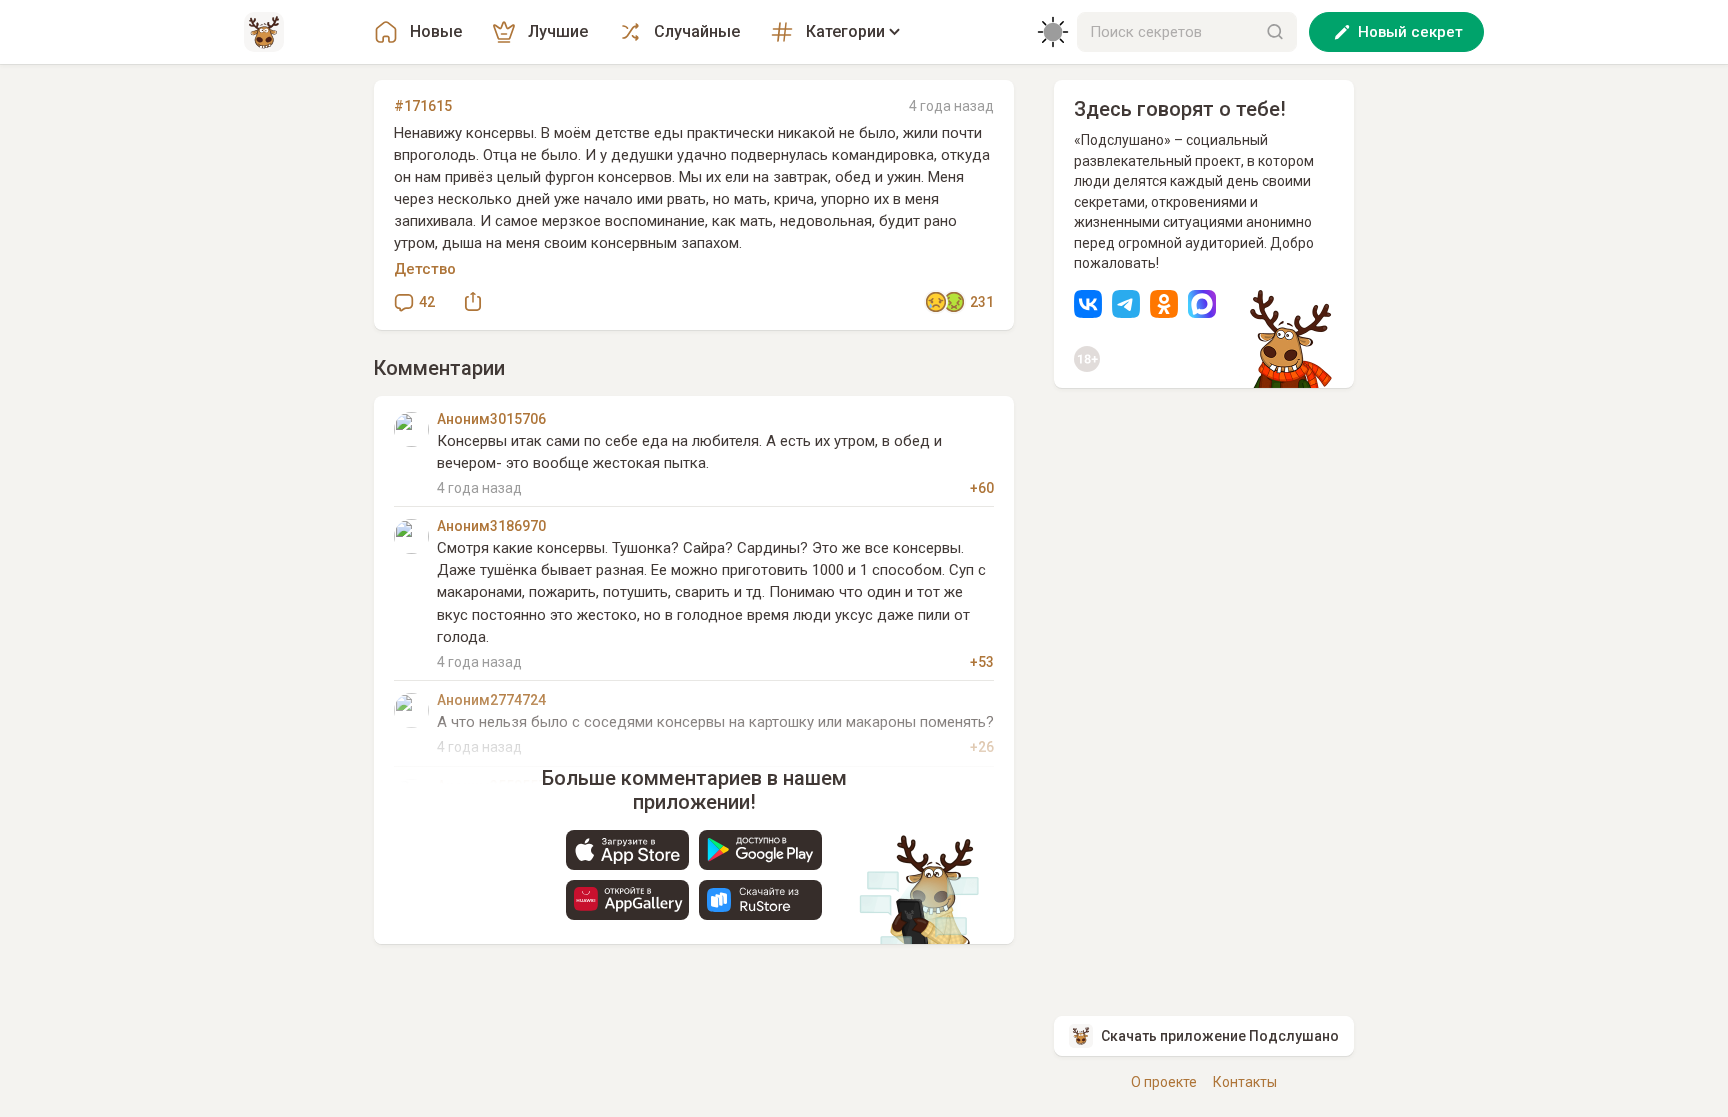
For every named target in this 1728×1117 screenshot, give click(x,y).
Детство (425, 269)
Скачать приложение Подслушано (1220, 1036)
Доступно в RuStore (760, 900)
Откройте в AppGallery (627, 900)
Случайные (697, 31)
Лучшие (558, 31)
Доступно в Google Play (760, 850)
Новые (436, 31)
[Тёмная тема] (1053, 32)
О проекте (1164, 1082)
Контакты (1245, 1082)
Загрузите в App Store (627, 850)
